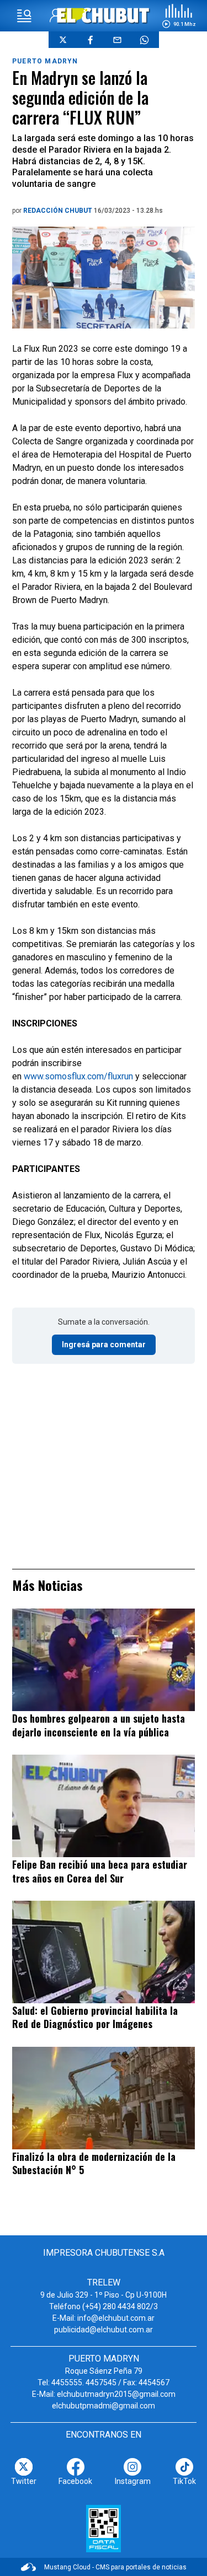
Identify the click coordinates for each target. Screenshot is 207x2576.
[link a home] (104, 15)
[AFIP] (104, 2529)
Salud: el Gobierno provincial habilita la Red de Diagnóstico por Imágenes (95, 2017)
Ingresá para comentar (104, 1345)
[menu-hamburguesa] (24, 16)
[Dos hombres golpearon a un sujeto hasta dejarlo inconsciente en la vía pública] (104, 1660)
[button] (179, 16)
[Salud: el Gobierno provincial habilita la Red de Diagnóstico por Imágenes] (104, 1952)
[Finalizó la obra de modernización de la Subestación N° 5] (104, 2098)
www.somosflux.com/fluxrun (78, 1076)
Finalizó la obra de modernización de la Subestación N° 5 (94, 2163)
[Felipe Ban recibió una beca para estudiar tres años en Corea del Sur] (104, 1806)
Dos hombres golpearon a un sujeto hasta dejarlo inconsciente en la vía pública (99, 1725)
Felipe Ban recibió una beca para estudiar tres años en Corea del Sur (100, 1871)
